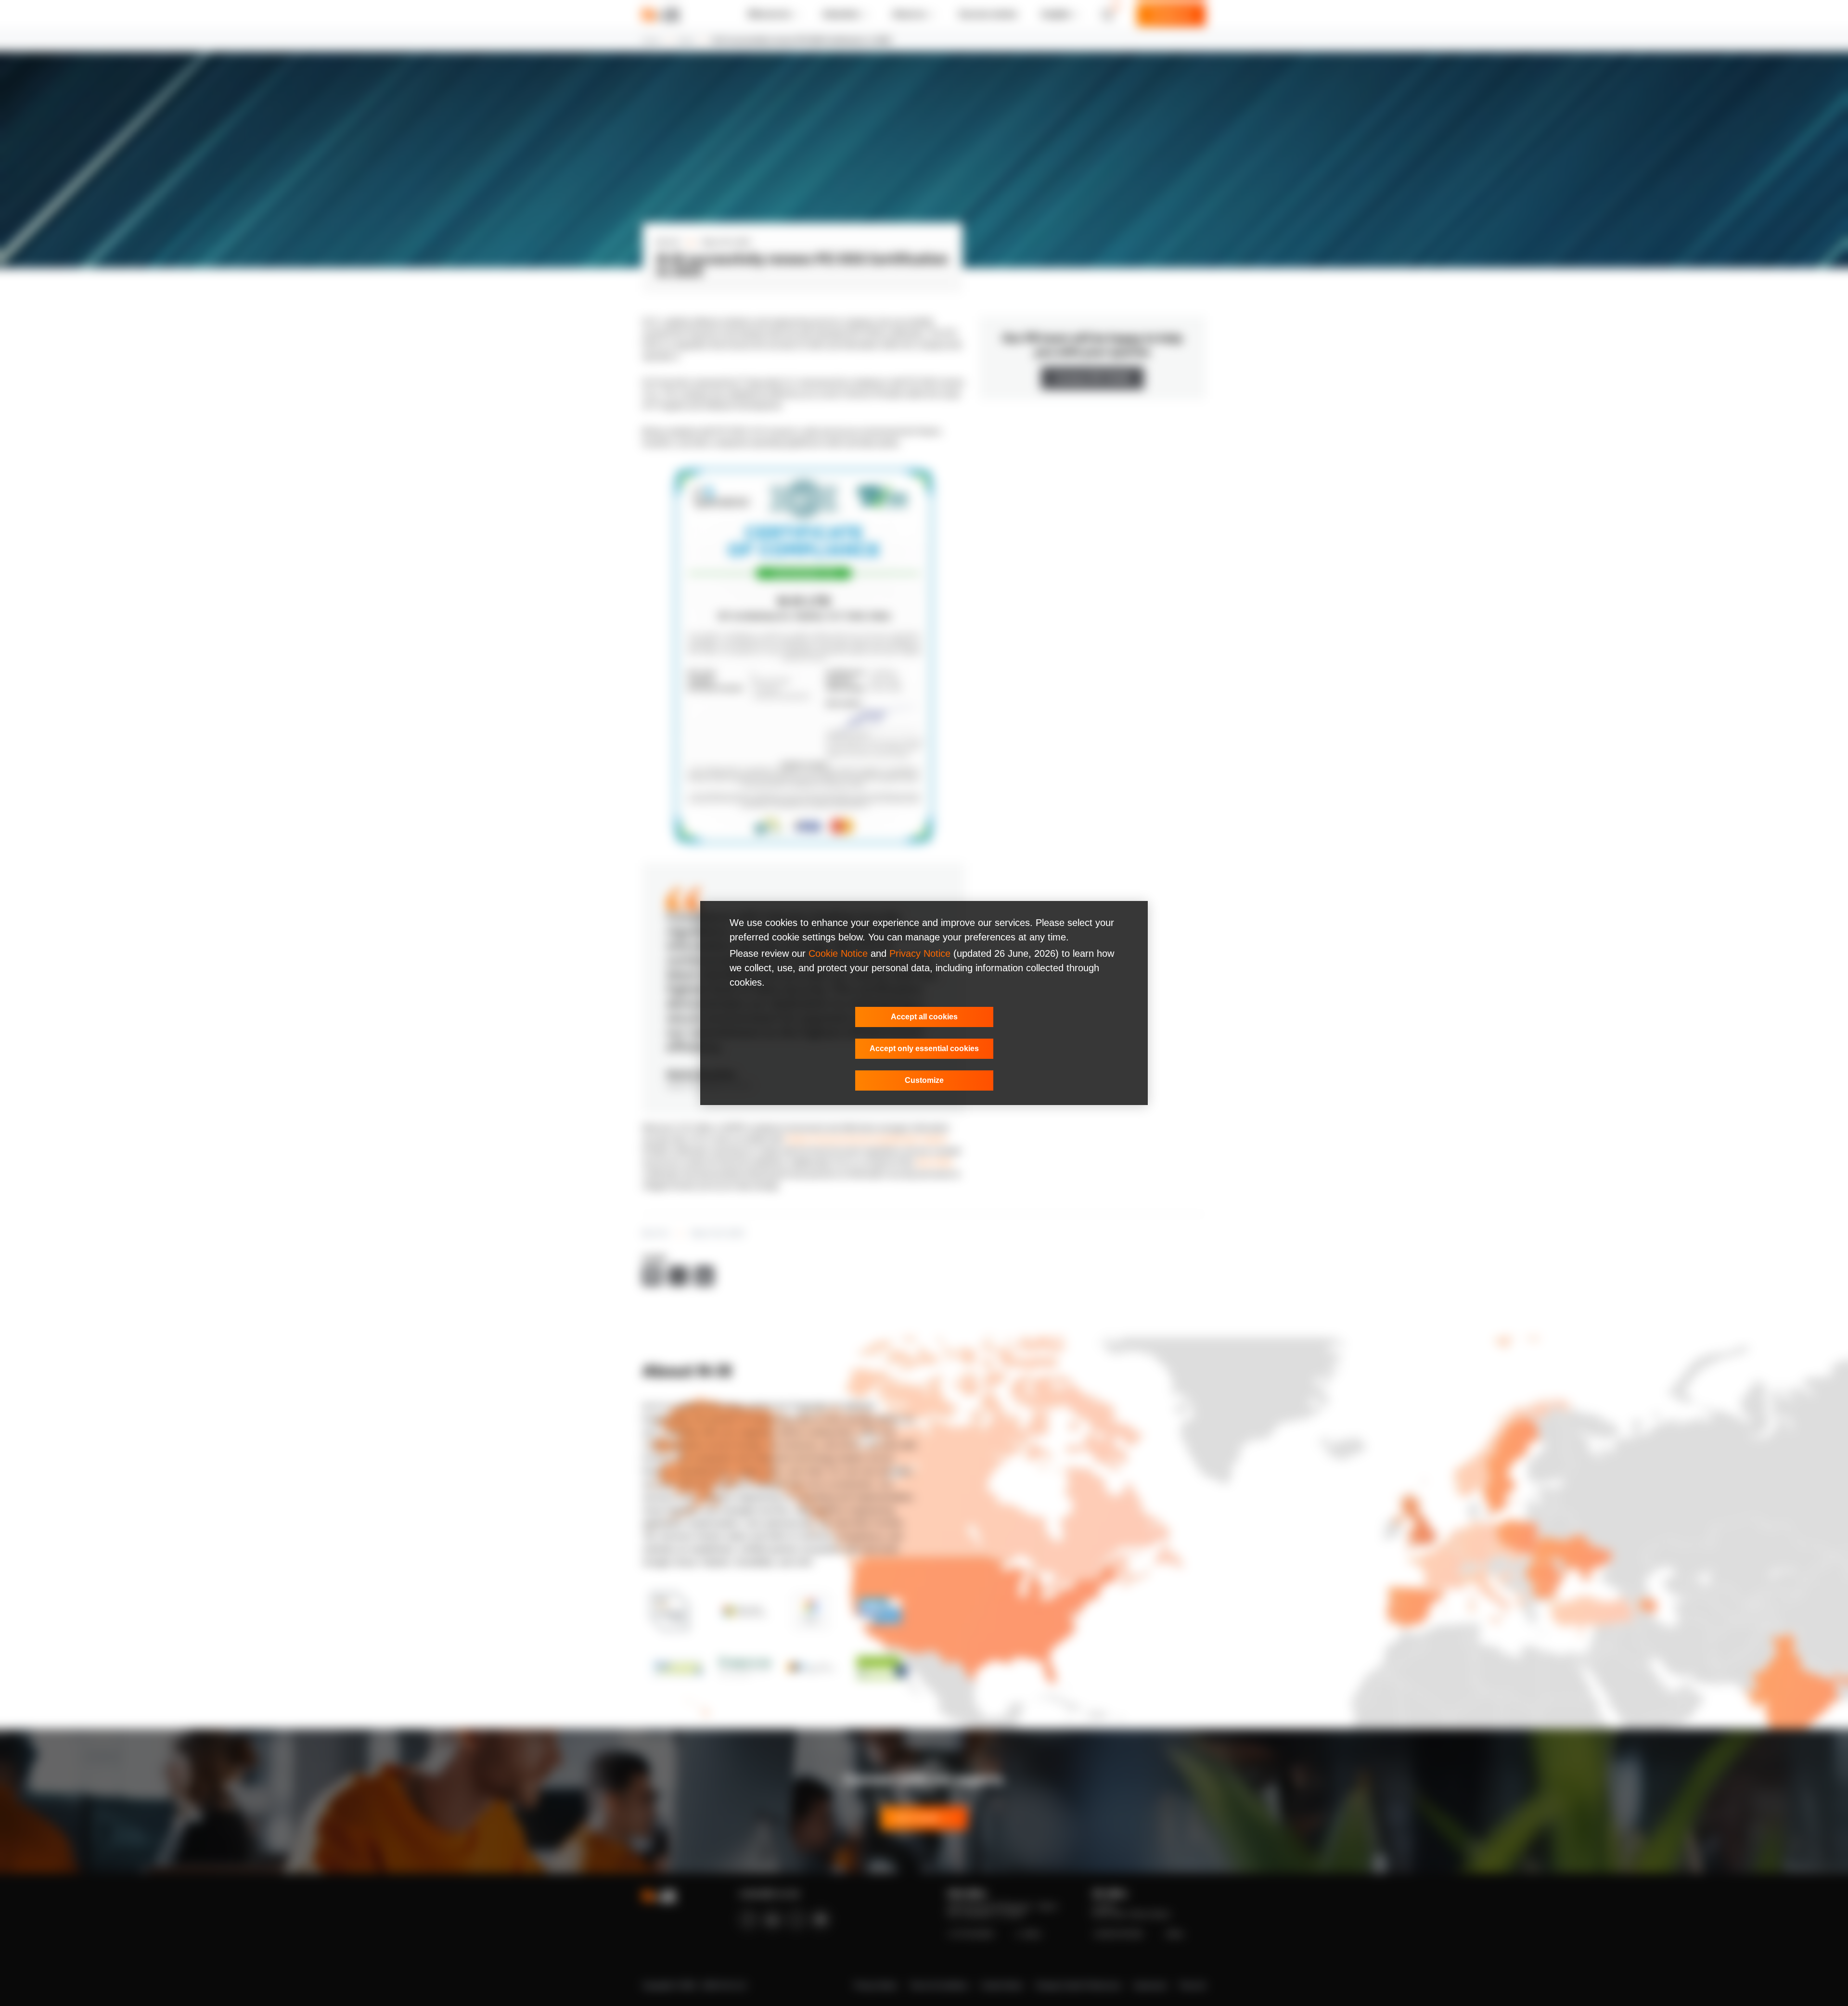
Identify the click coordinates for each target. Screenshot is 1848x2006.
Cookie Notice (838, 953)
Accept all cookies (924, 1017)
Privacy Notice (920, 953)
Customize (924, 1080)
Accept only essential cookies (924, 1048)
